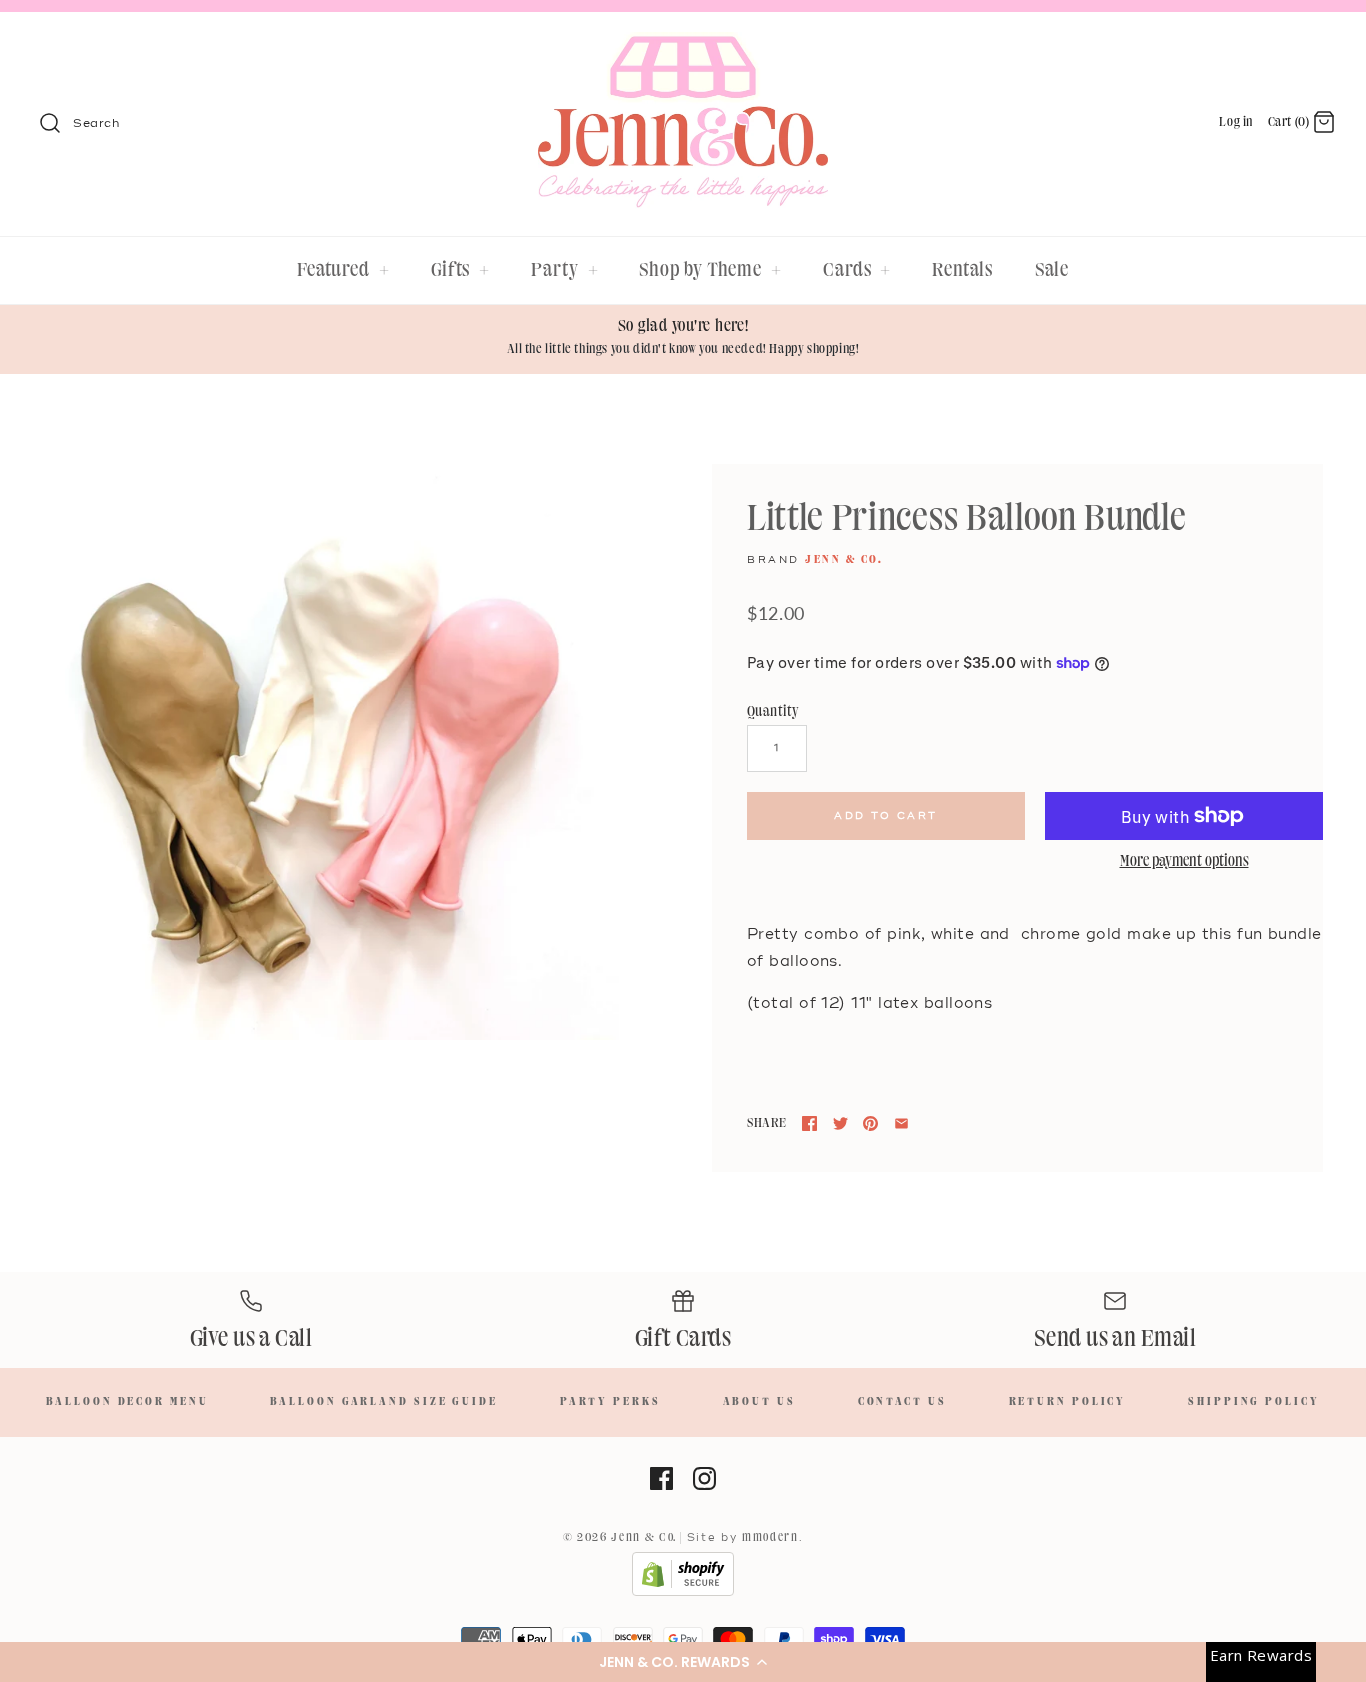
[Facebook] (661, 1478)
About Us (759, 1402)
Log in (1236, 122)
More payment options (1184, 862)
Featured (343, 270)
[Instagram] (704, 1478)
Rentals (962, 270)
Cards (857, 270)
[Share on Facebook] (809, 1123)
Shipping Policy (1254, 1402)
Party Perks (610, 1402)
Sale (1052, 270)
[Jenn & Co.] (683, 45)
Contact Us (902, 1402)
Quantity (773, 711)
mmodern (770, 1537)
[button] (683, 1662)
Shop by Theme (710, 270)
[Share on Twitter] (840, 1123)
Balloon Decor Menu (127, 1402)
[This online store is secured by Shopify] (683, 1593)
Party (564, 270)
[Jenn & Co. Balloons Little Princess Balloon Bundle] (331, 752)
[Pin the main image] (870, 1123)
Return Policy (1068, 1402)
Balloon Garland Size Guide (383, 1402)
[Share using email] (901, 1123)
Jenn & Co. (844, 560)
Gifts (460, 270)
